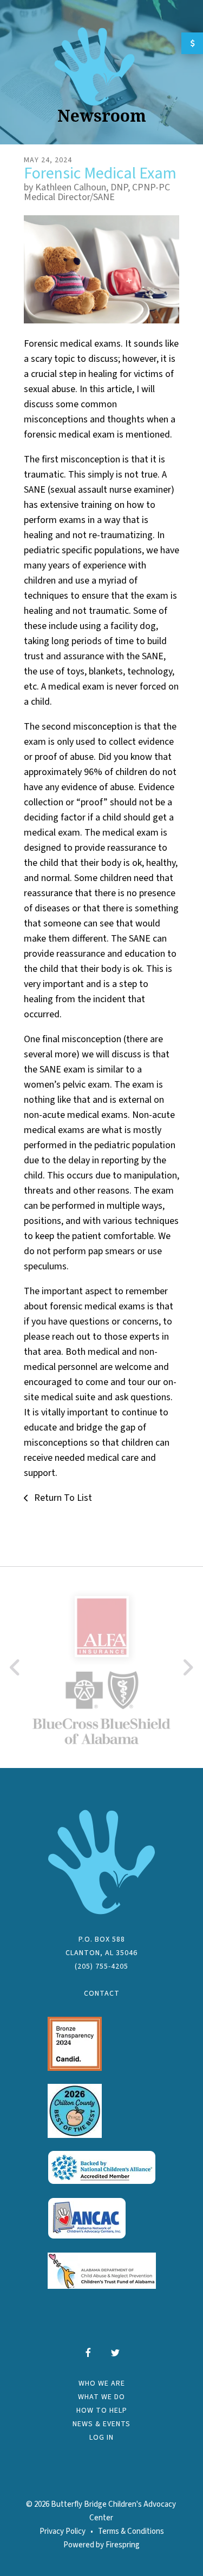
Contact (102, 1994)
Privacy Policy (63, 2531)
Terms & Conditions (131, 2531)
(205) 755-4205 (101, 1966)
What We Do (101, 2397)
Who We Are (102, 2383)
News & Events (101, 2424)
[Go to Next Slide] (188, 1667)
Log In (101, 2438)
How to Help (102, 2411)
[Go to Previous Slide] (15, 1667)
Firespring (123, 2545)
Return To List (62, 1498)
